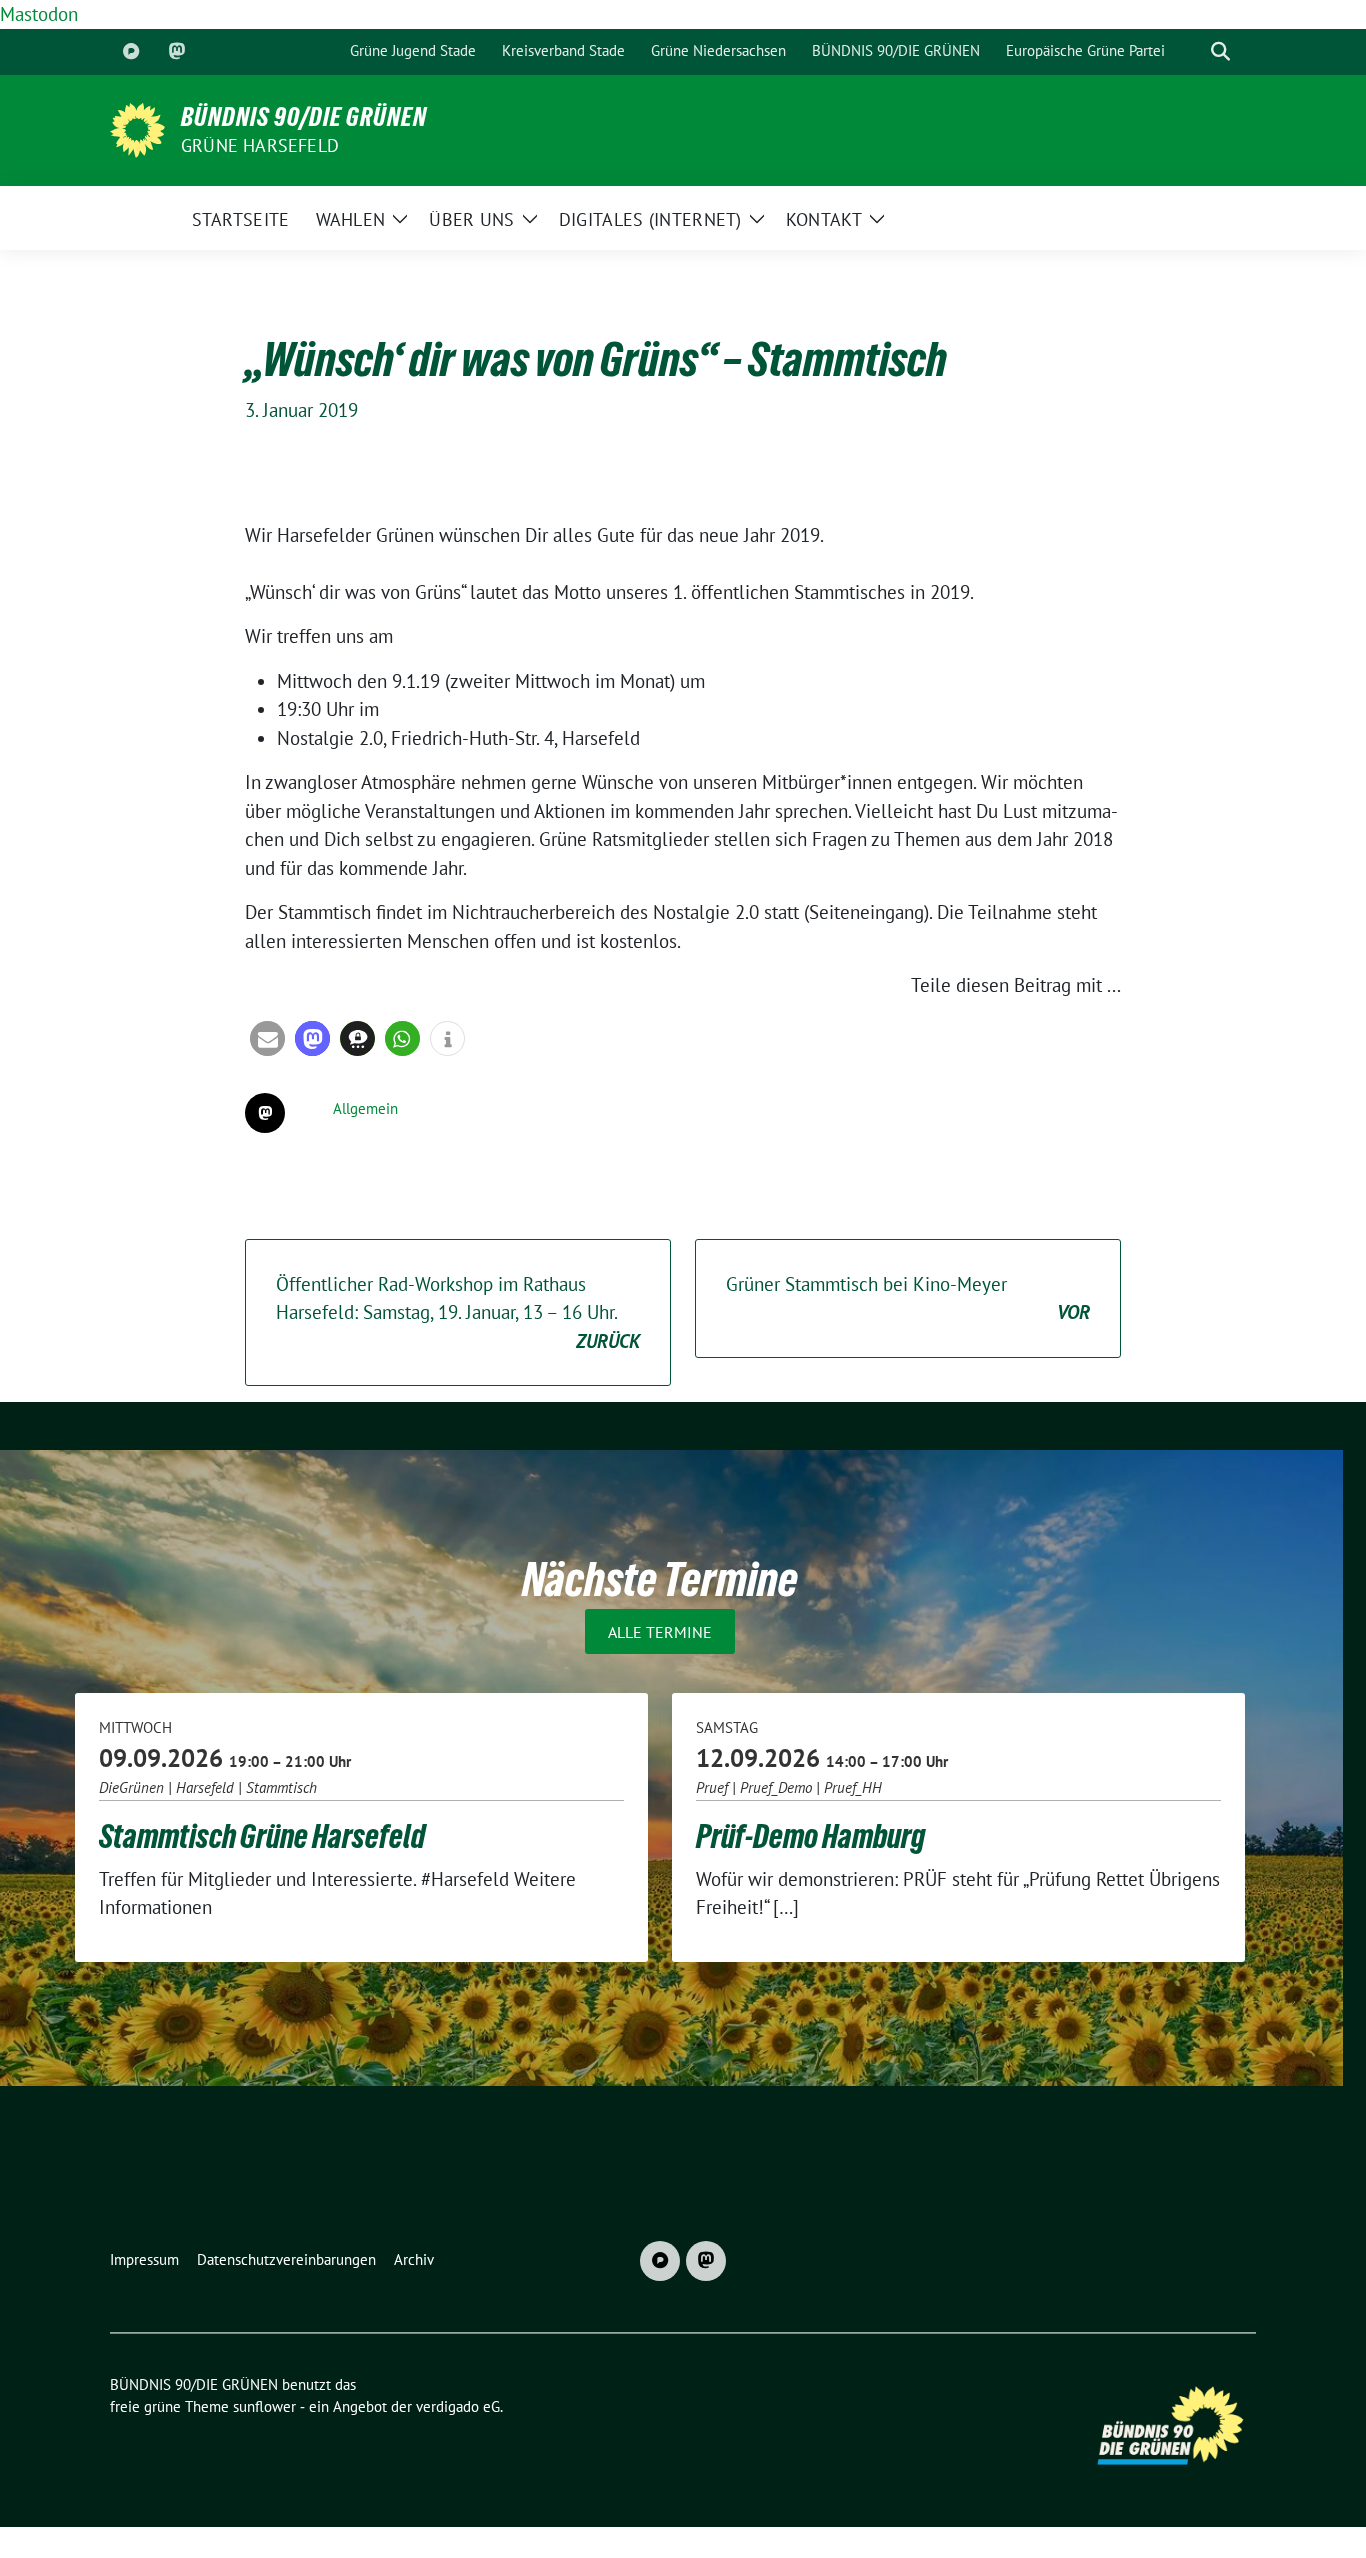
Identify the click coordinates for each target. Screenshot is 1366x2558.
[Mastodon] (177, 52)
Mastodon (39, 14)
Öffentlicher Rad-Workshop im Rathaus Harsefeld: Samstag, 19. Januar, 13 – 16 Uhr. (458, 1312)
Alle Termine (660, 1632)
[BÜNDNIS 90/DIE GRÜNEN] (137, 128)
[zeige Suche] (1220, 51)
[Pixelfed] (131, 52)
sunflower (264, 2406)
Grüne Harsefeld (260, 145)
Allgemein (365, 1108)
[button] (267, 1038)
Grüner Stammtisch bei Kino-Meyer (908, 1298)
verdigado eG (458, 2406)
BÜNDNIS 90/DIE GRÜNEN (304, 117)
